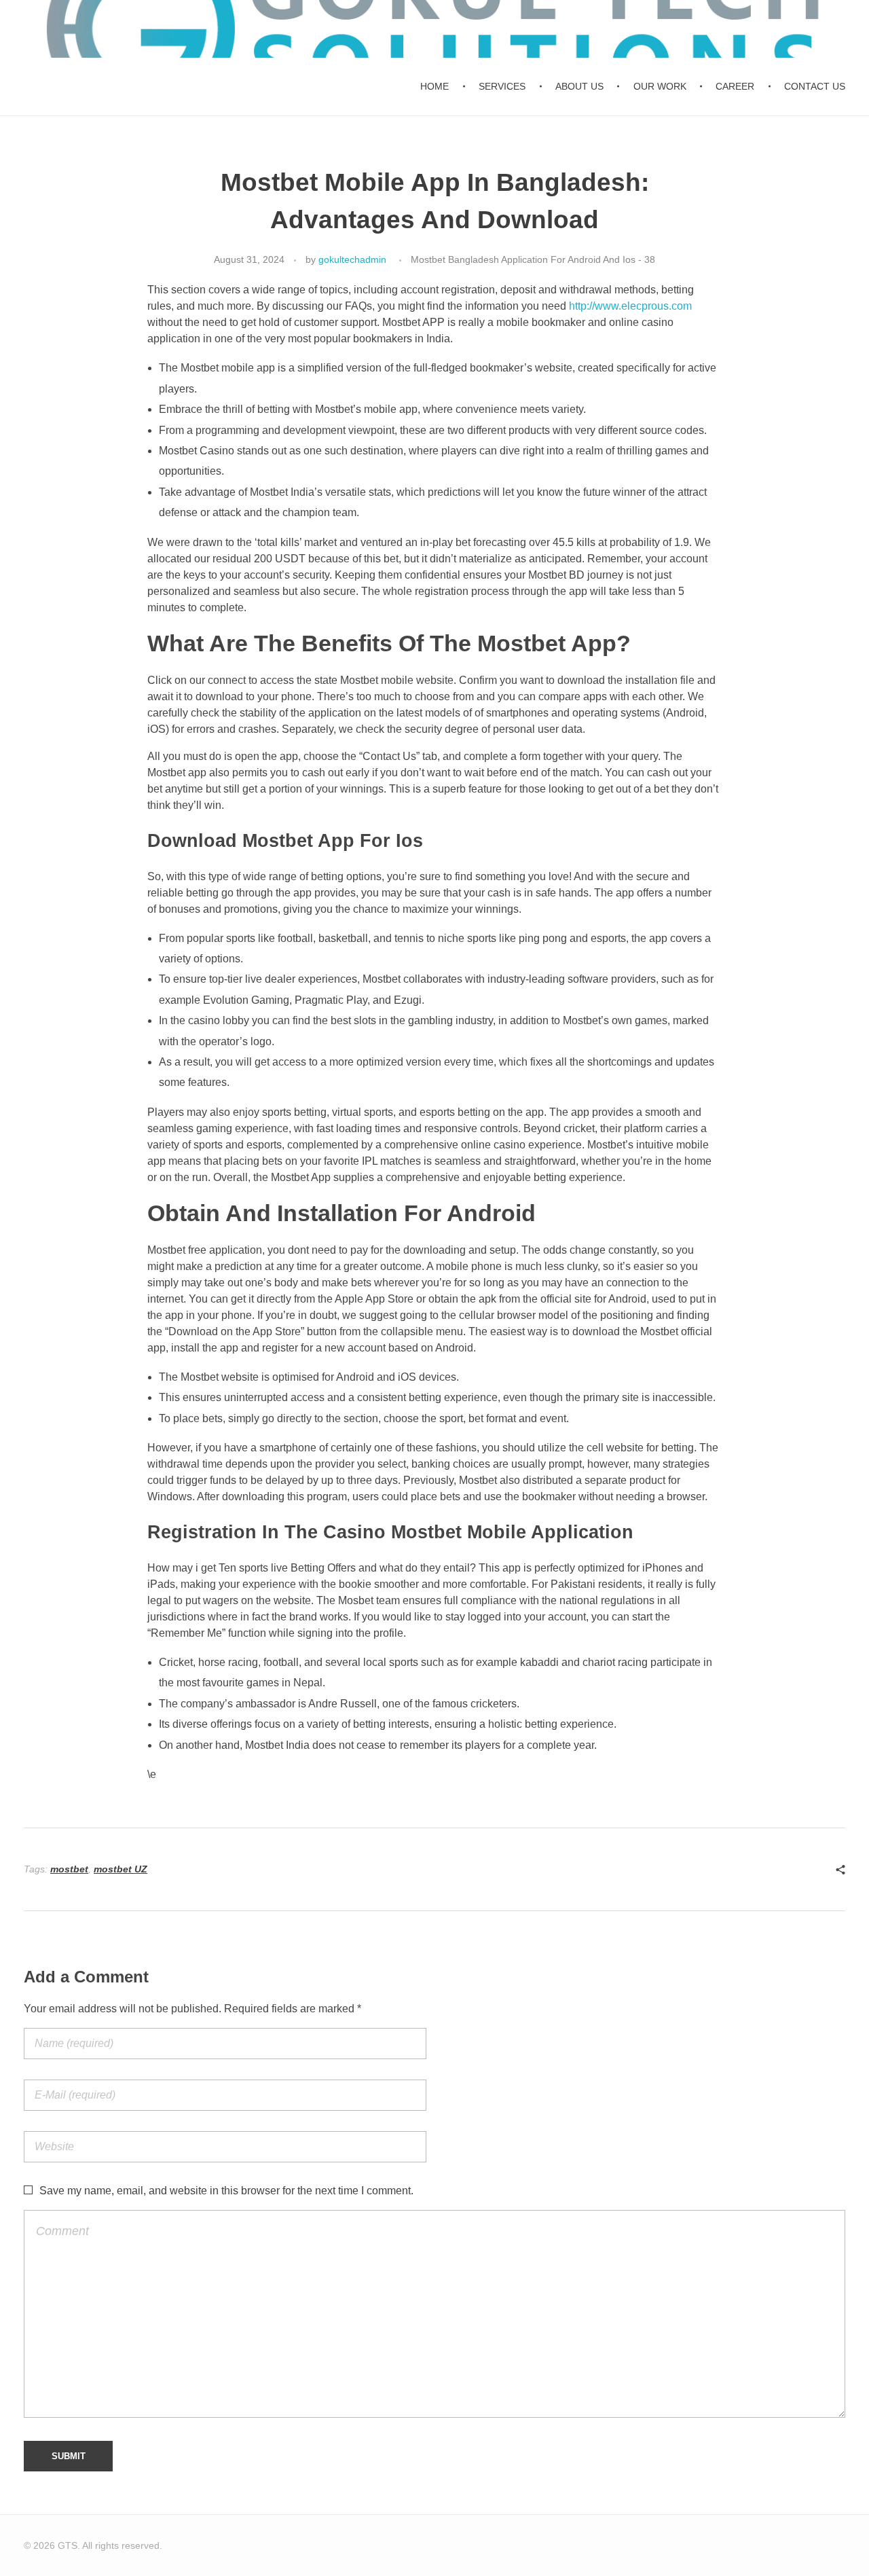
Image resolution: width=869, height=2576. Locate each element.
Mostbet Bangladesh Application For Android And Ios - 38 (533, 259)
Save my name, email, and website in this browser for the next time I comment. (226, 2191)
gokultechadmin (352, 259)
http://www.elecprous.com (630, 306)
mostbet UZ (121, 1869)
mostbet (69, 1869)
